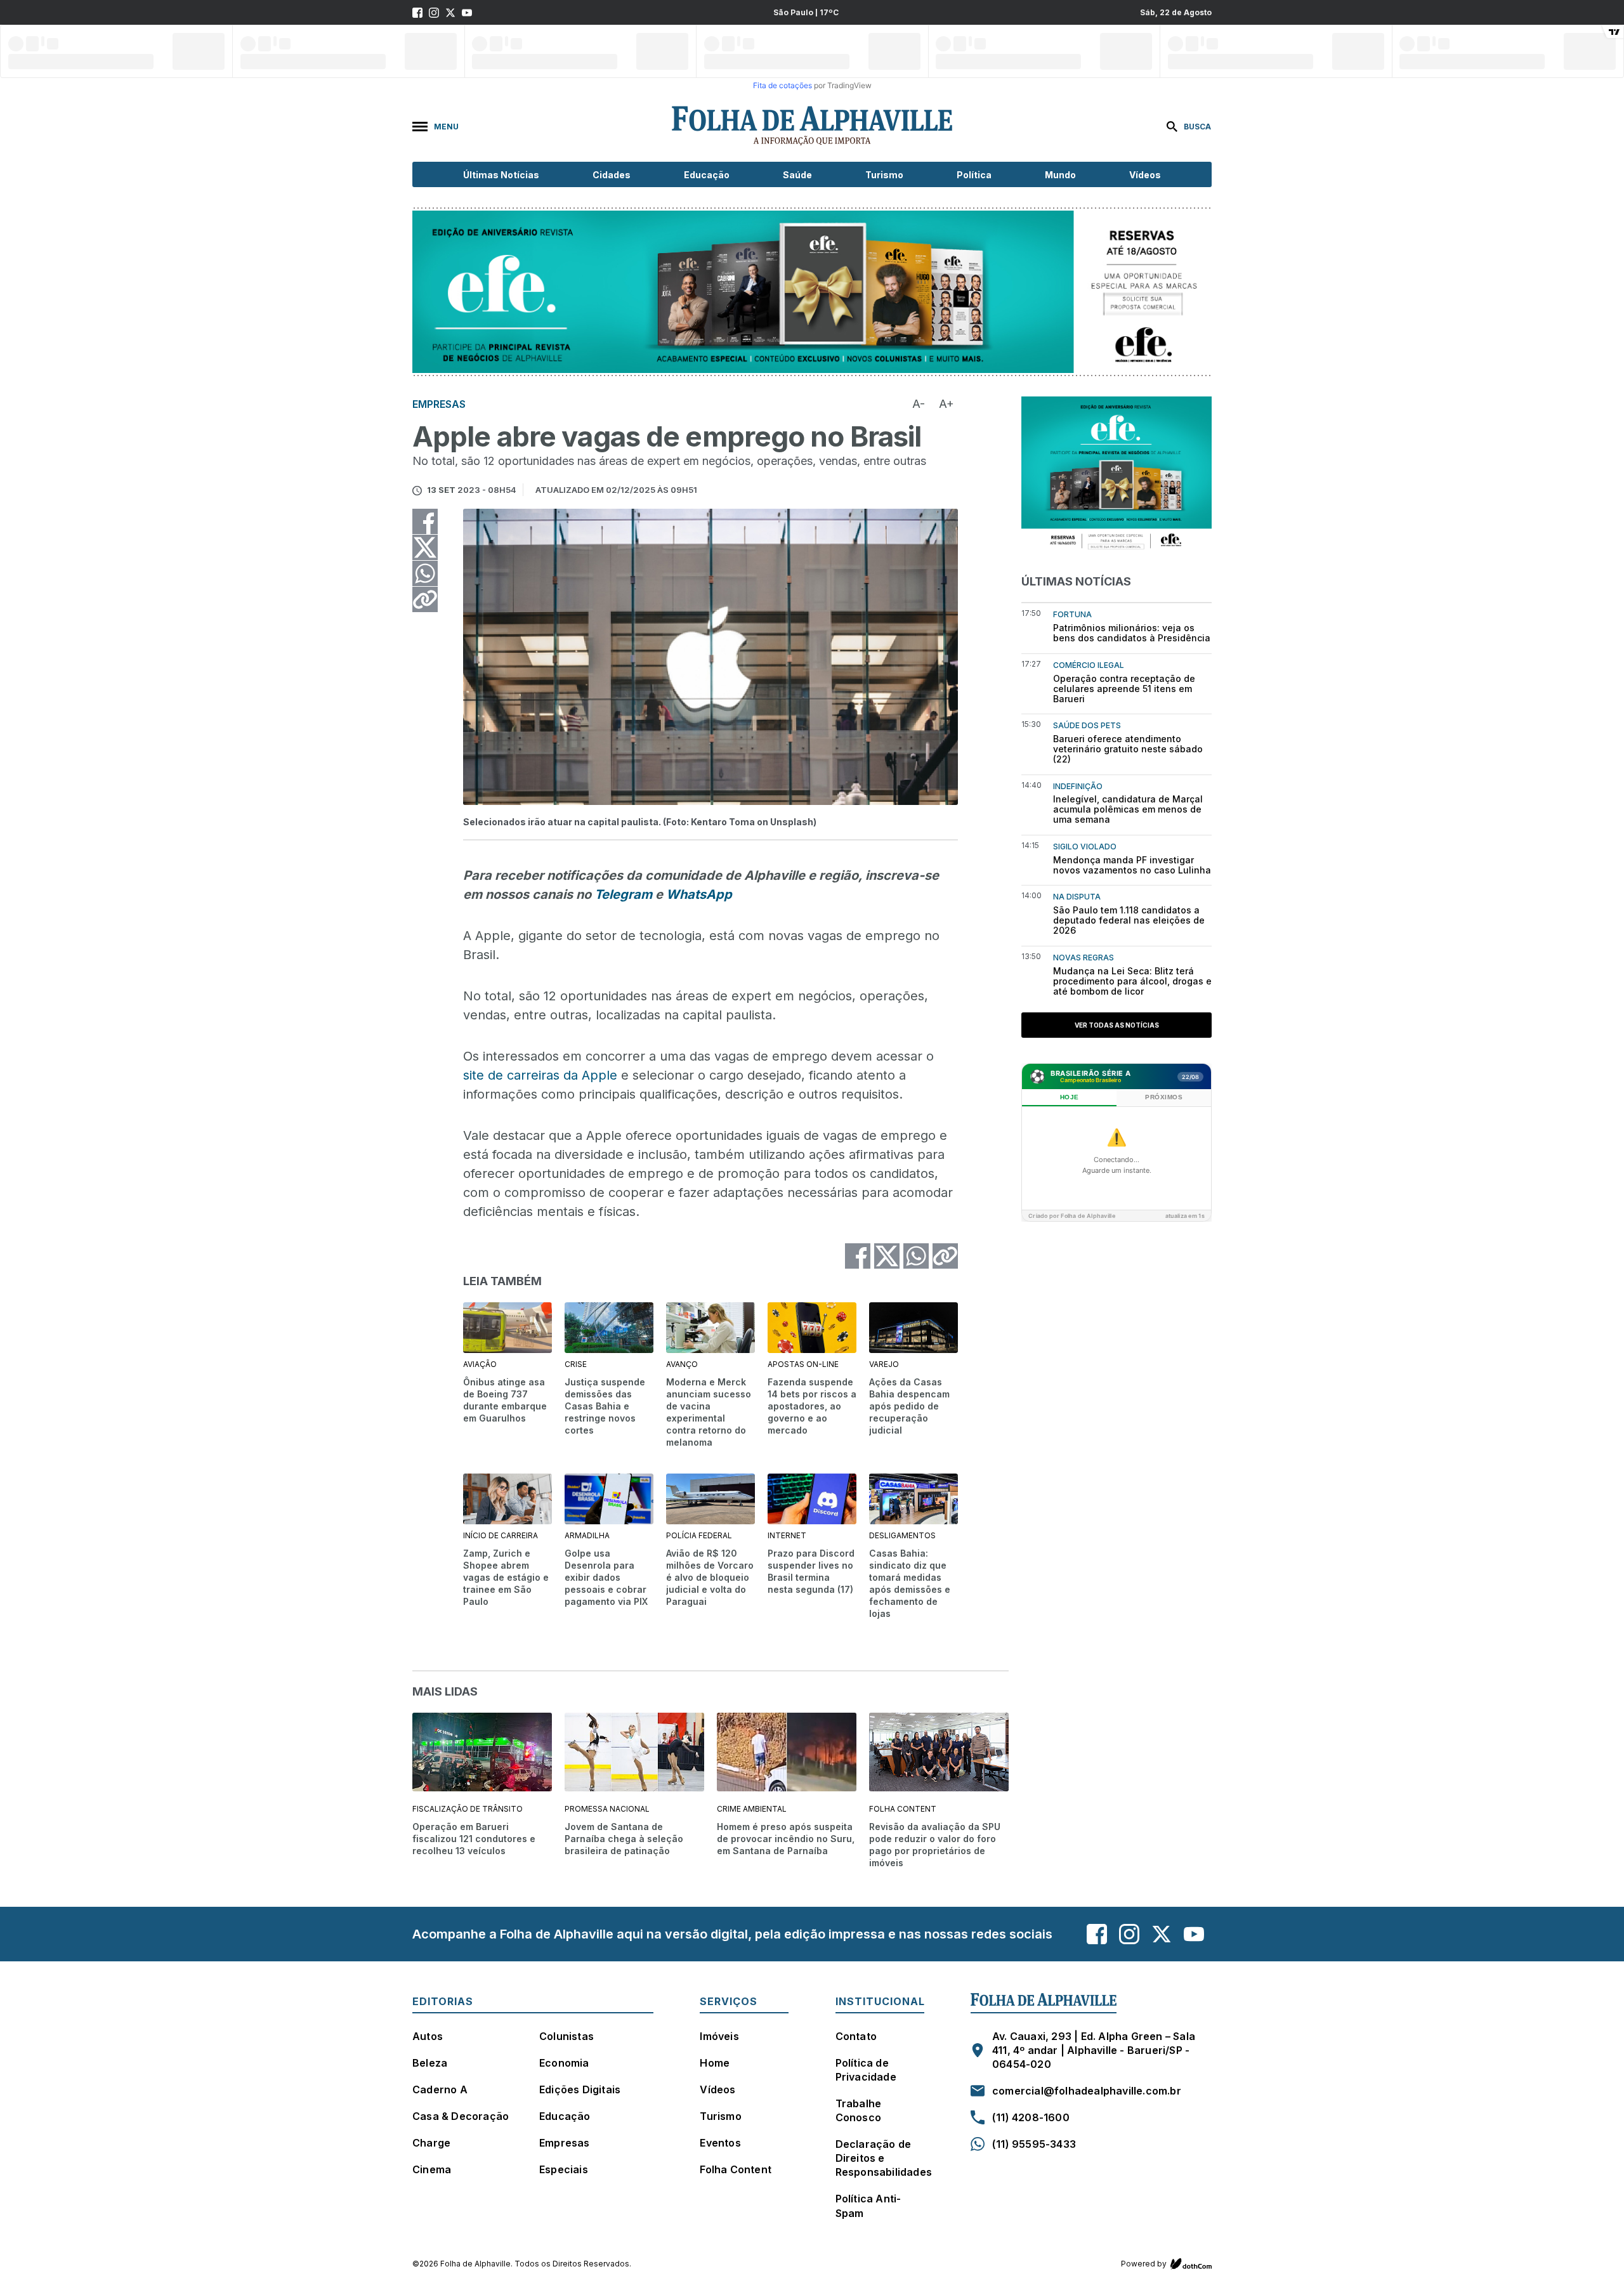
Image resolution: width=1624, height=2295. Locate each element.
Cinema (432, 2169)
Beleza (430, 2063)
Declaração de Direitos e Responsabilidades (884, 2158)
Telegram (623, 894)
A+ (946, 404)
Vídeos (1145, 175)
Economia (564, 2063)
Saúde (797, 175)
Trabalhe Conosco (859, 2110)
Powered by (1144, 2264)
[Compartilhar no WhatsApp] (425, 573)
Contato (856, 2036)
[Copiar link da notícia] (425, 599)
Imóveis (719, 2036)
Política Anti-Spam (868, 2206)
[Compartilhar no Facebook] (425, 521)
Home (715, 2063)
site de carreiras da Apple (540, 1075)
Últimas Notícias (501, 175)
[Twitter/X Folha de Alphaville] (450, 13)
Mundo (1060, 175)
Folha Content (736, 2169)
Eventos (720, 2143)
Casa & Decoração (461, 2116)
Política (974, 175)
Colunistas (566, 2036)
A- (919, 404)
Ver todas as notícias (1117, 1025)
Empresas (565, 2143)
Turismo (884, 175)
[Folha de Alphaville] (812, 126)
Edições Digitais (580, 2089)
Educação (707, 175)
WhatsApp (699, 894)
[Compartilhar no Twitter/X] (425, 547)
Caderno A (440, 2089)
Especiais (564, 2169)
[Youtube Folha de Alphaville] (467, 13)
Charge (431, 2143)
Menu (446, 127)
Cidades (612, 175)
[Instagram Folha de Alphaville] (434, 13)
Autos (428, 2036)
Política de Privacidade (866, 2070)
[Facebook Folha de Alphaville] (417, 13)
